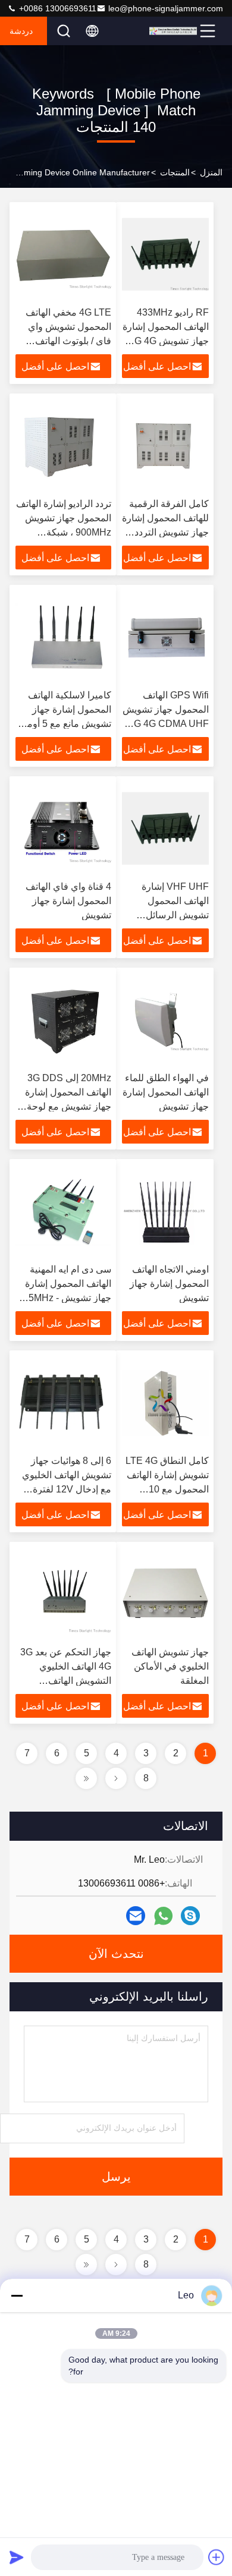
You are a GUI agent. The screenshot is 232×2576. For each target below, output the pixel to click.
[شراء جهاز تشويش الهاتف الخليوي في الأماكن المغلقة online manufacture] (165, 1594)
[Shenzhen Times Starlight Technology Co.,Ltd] (173, 31)
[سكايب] (190, 1916)
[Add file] (217, 2557)
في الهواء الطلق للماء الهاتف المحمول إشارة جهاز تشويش (166, 1092)
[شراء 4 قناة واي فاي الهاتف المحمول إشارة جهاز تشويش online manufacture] (63, 829)
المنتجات (175, 172)
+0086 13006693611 (57, 8)
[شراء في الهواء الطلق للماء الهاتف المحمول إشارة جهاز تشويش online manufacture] (165, 1020)
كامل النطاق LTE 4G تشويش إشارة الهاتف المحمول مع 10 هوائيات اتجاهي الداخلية (167, 1489)
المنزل (211, 172)
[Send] (17, 2557)
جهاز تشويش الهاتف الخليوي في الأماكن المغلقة (170, 1666)
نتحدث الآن (116, 1954)
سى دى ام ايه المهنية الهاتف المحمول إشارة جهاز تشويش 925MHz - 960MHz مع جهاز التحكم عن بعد (65, 1298)
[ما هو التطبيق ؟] (163, 1916)
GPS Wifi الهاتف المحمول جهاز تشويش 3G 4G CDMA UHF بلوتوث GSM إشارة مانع (166, 724)
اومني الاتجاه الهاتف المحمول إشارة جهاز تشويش (169, 1284)
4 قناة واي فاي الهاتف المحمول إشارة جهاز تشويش (68, 901)
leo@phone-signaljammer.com (166, 8)
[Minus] (17, 2295)
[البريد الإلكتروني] (136, 1916)
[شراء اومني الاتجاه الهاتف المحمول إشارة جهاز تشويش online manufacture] (165, 1211)
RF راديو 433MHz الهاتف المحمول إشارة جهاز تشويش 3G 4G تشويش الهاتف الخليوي (166, 341)
